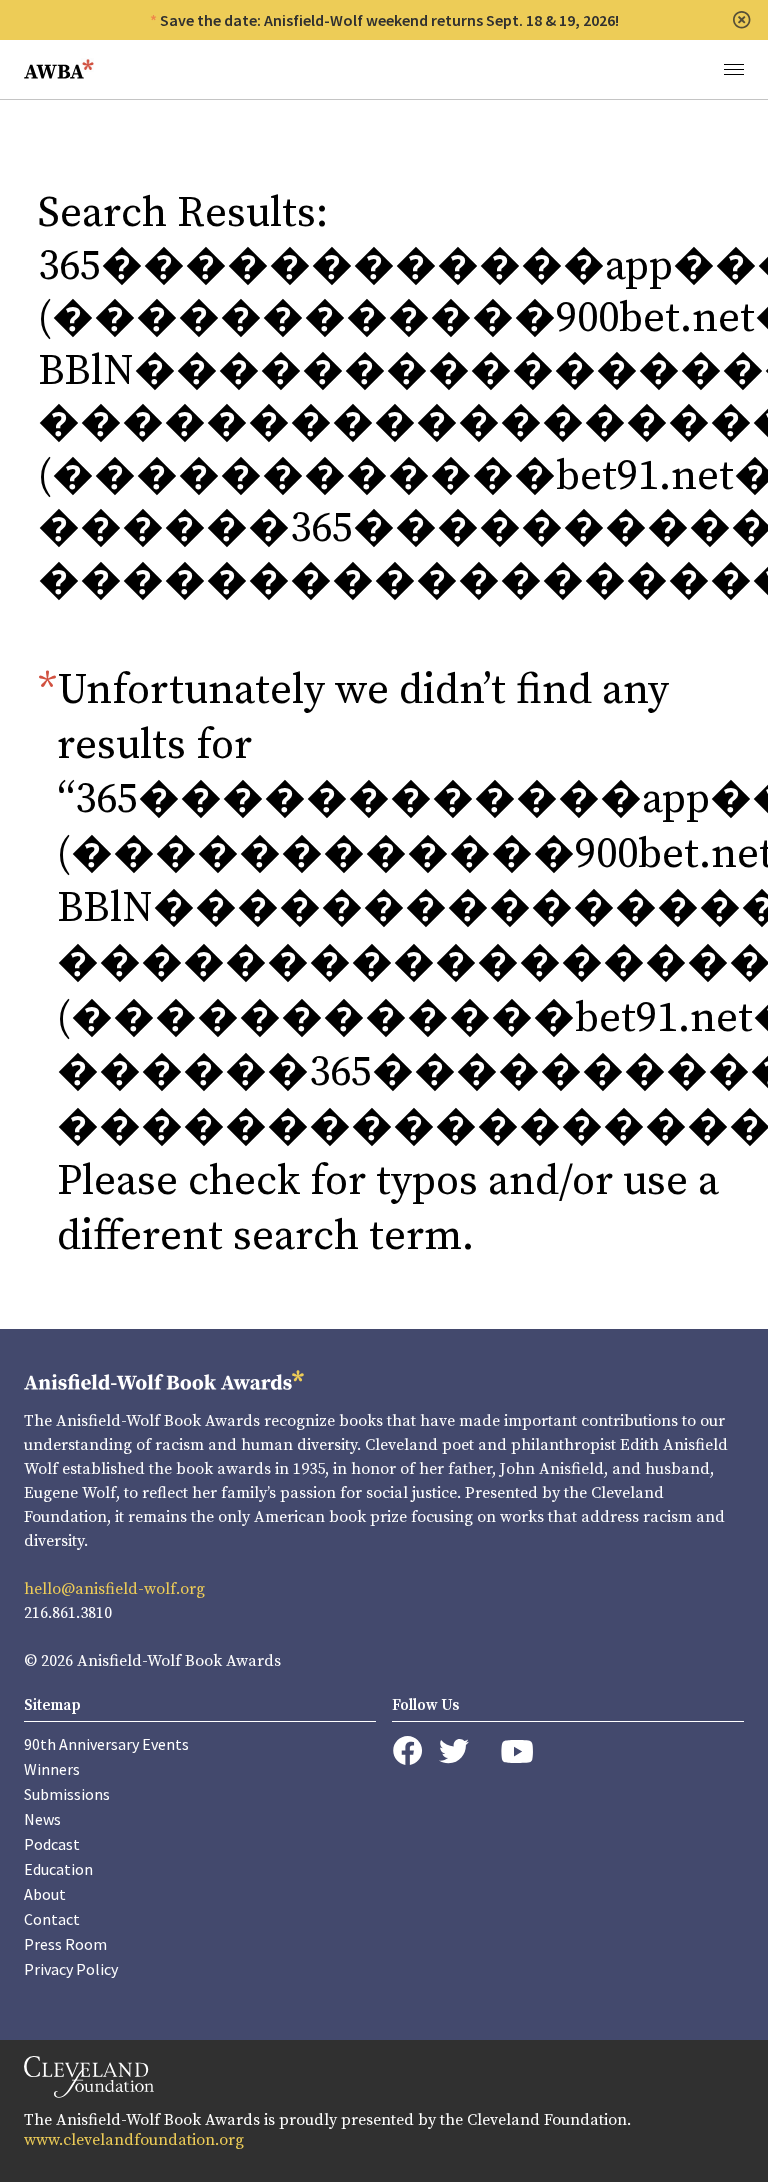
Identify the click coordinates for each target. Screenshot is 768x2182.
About (45, 1894)
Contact (52, 1919)
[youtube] (517, 1751)
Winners (52, 1769)
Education (58, 1869)
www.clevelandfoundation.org (134, 2140)
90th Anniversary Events (106, 1744)
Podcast (52, 1844)
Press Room (65, 1944)
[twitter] (454, 1751)
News (42, 1819)
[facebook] (407, 1751)
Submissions (67, 1794)
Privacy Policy (71, 1969)
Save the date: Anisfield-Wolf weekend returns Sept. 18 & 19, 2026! (389, 20)
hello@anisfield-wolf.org (114, 1589)
